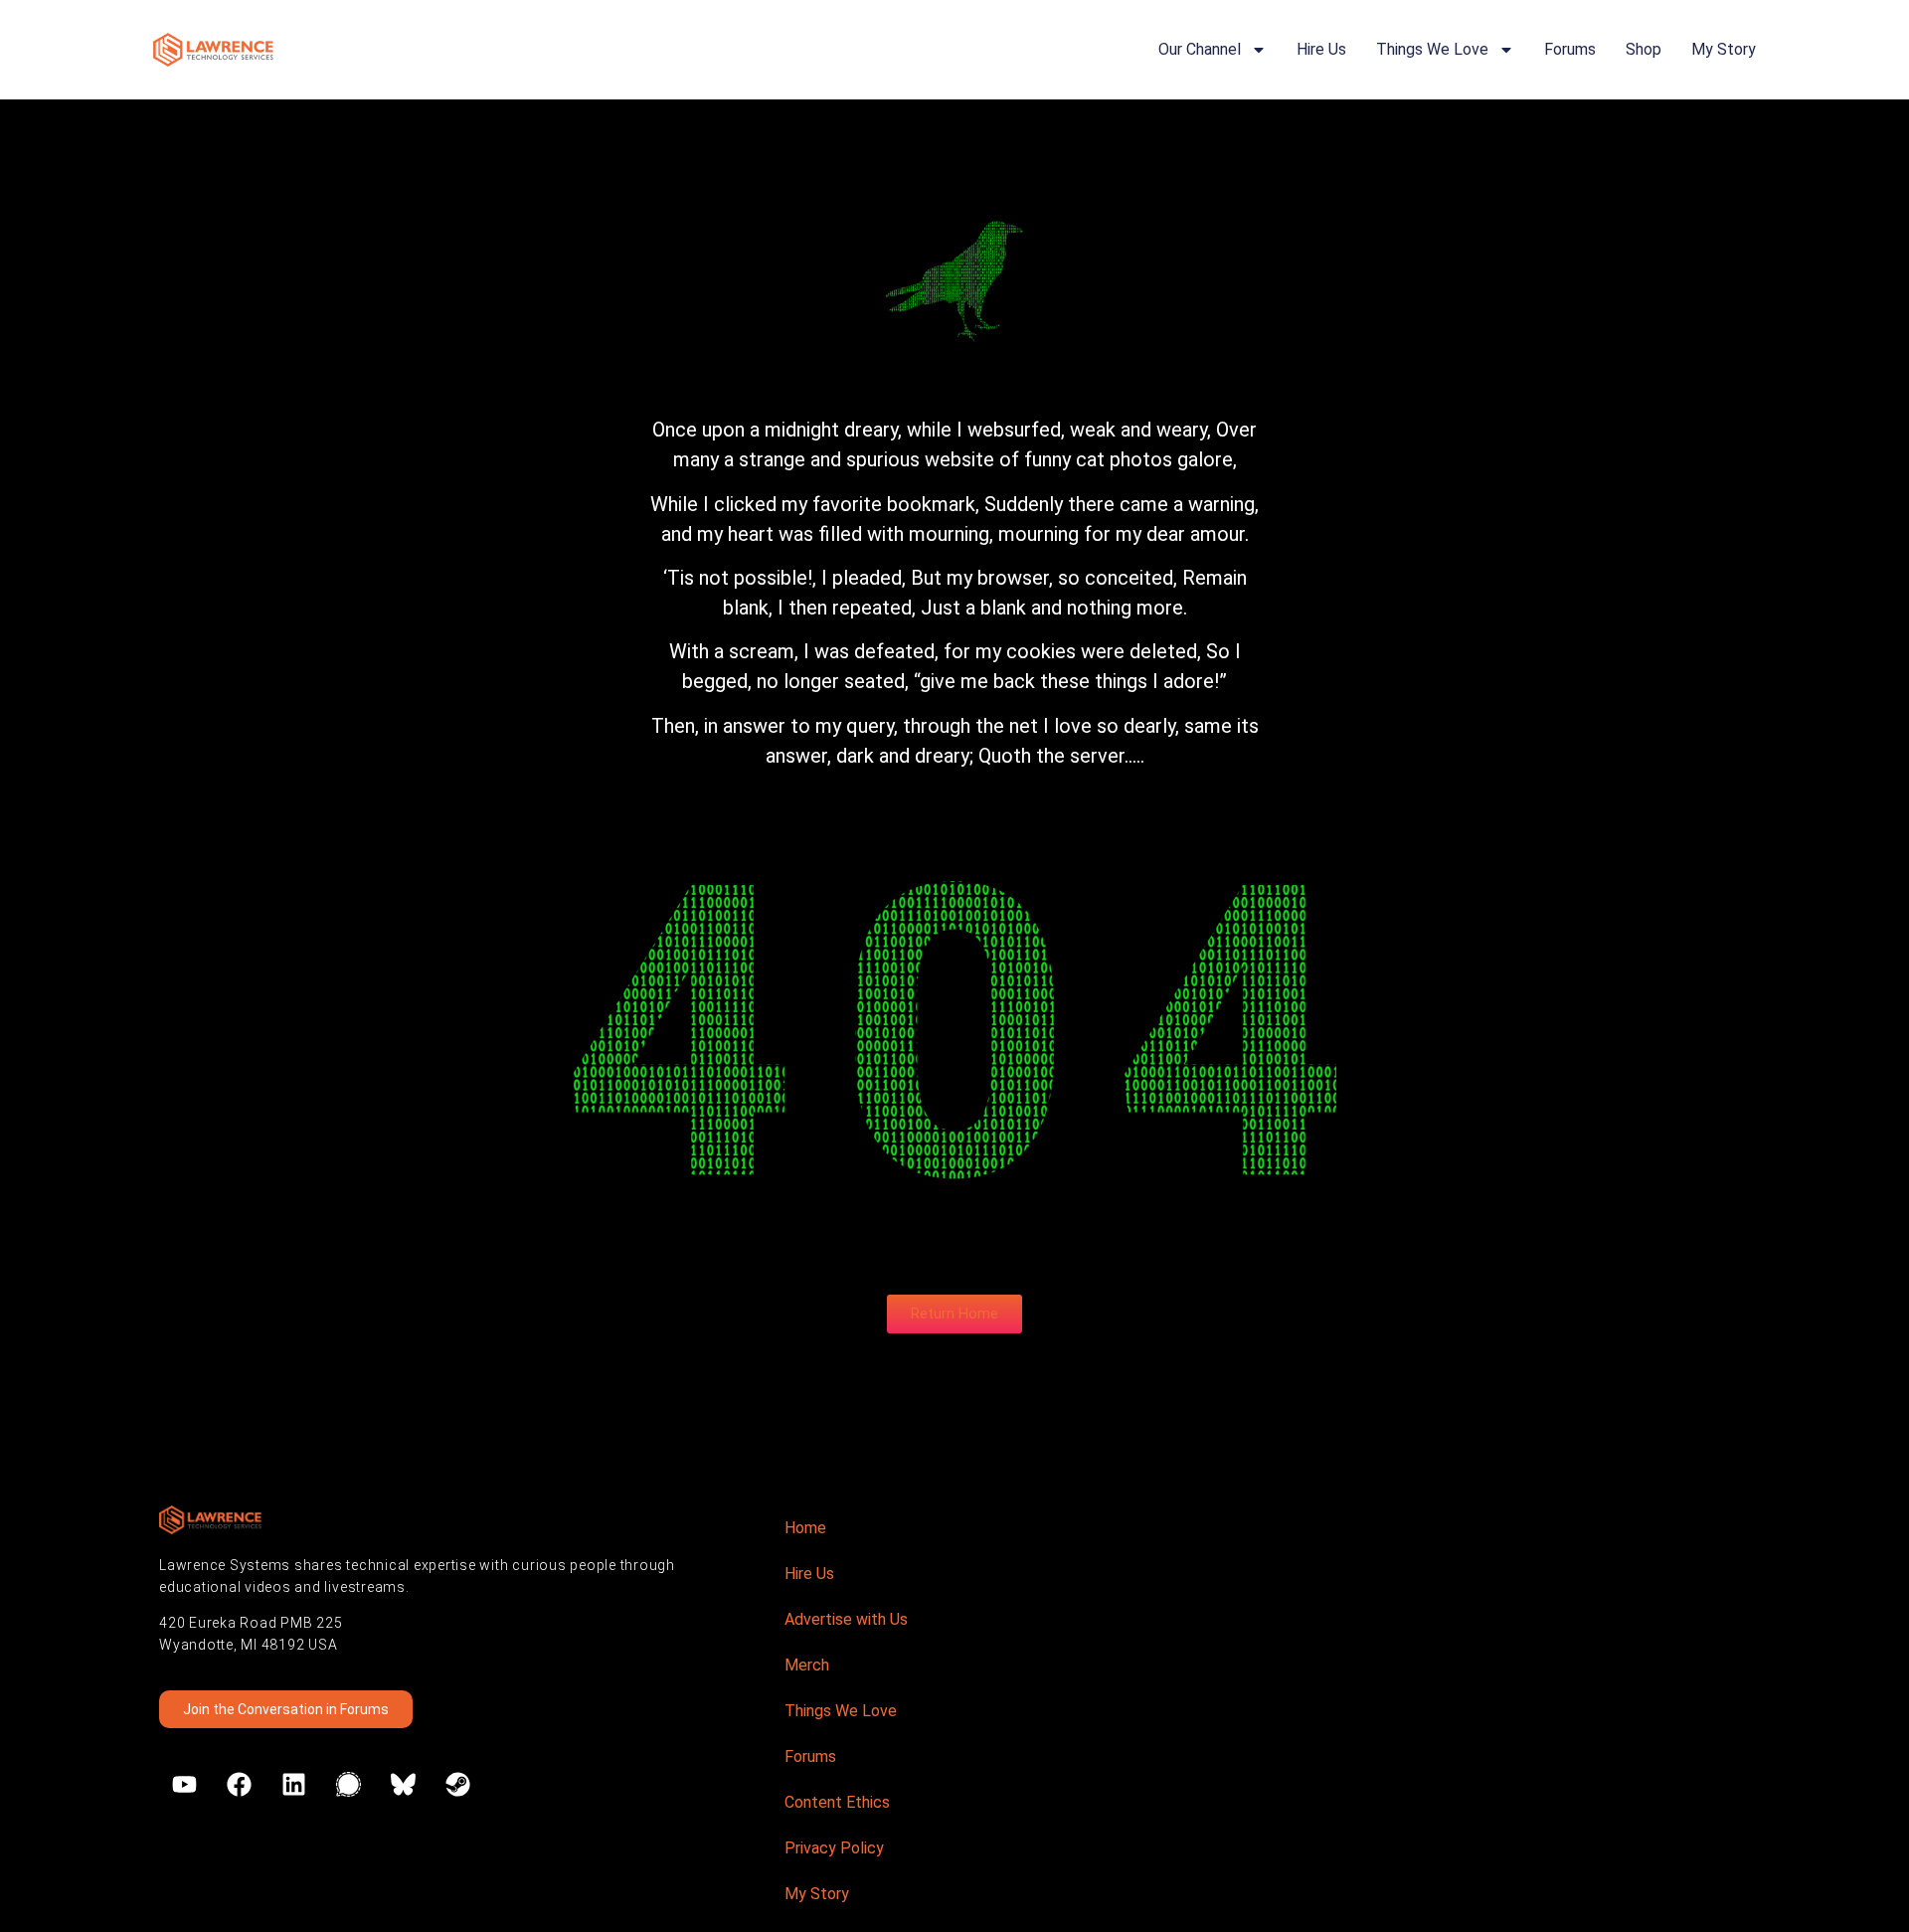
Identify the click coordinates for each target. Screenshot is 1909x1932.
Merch (807, 1665)
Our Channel (1200, 49)
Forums (1570, 49)
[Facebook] (239, 1785)
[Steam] (457, 1785)
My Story (1724, 49)
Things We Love (1432, 49)
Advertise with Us (846, 1619)
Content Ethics (837, 1802)
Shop (1644, 49)
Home (805, 1528)
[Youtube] (184, 1785)
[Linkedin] (293, 1785)
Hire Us (1321, 49)
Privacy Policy (834, 1848)
